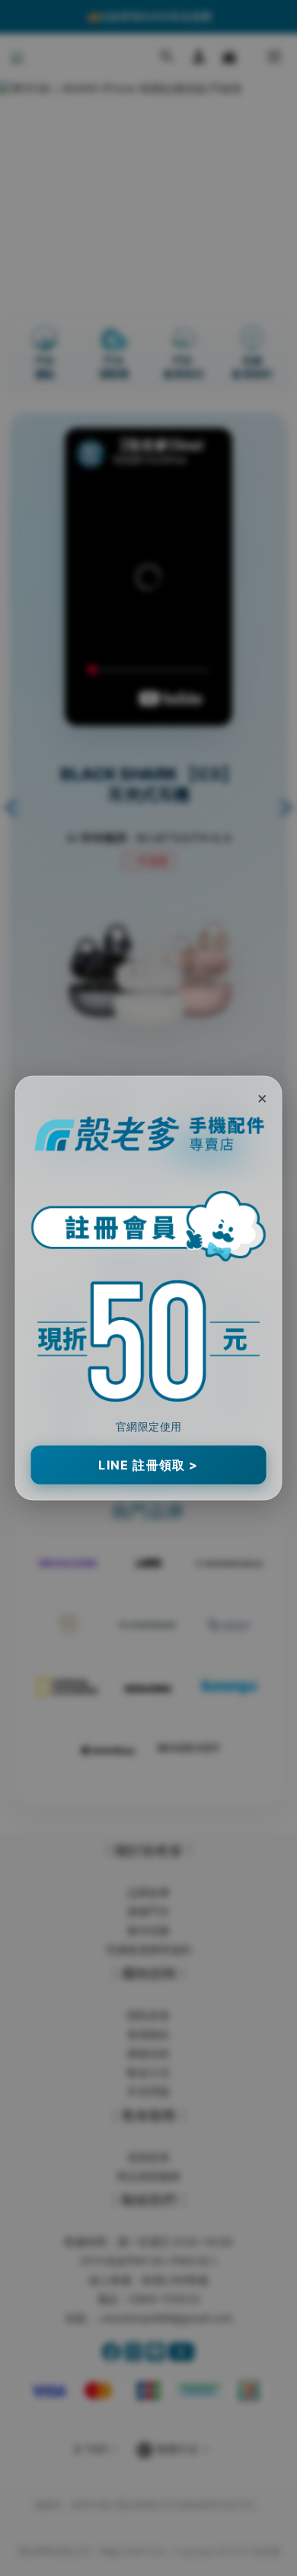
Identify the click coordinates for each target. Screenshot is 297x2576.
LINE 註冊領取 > (148, 1465)
